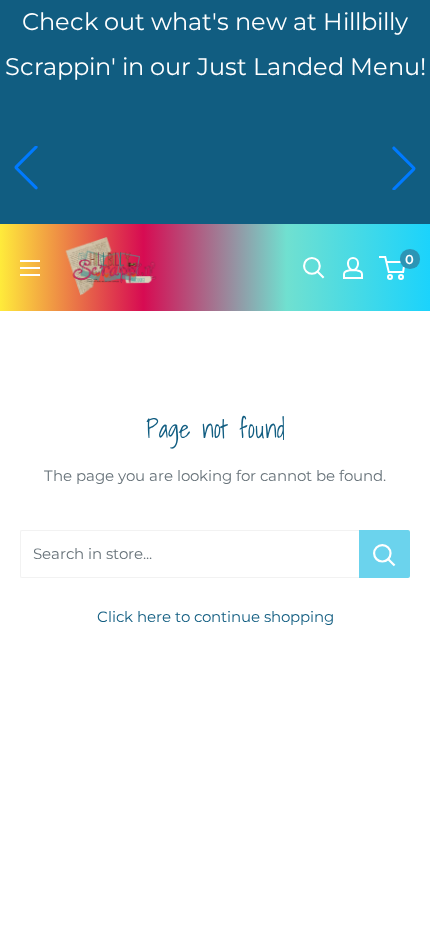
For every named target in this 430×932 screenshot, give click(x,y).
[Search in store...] (384, 554)
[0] (393, 268)
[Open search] (314, 268)
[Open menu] (30, 268)
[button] (26, 168)
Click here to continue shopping (215, 616)
